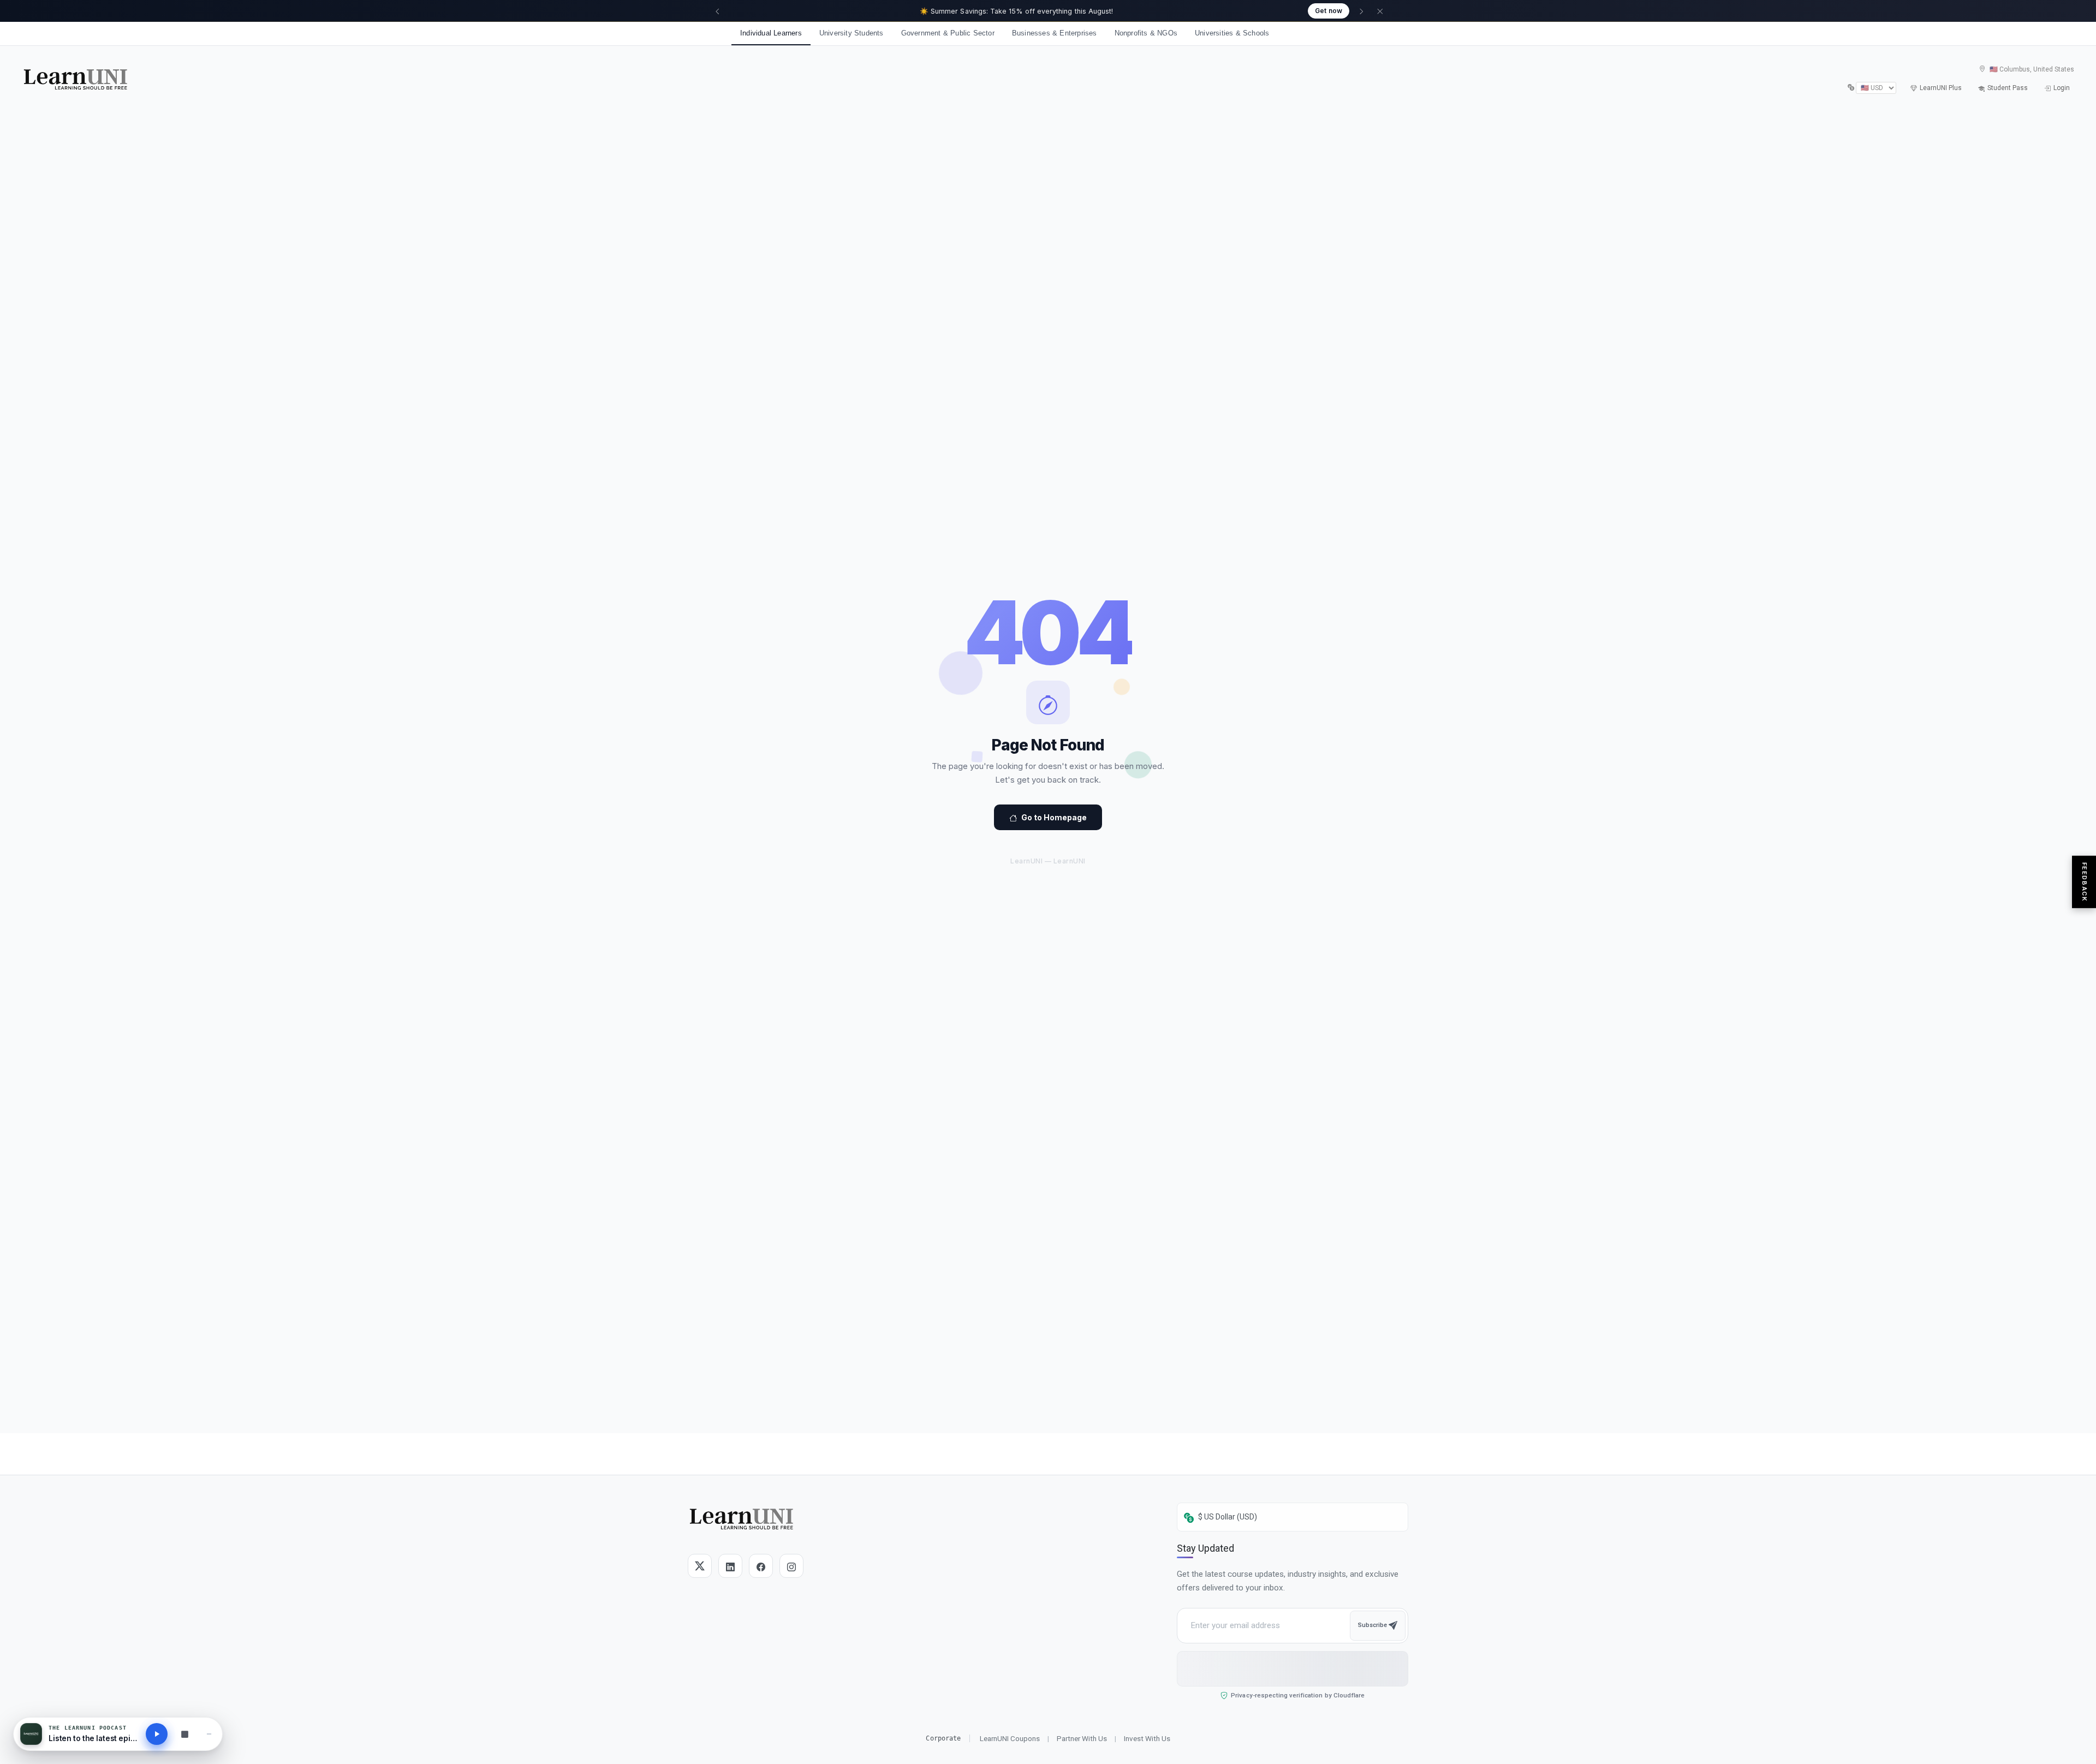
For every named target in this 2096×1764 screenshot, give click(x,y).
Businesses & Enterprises (1055, 33)
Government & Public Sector (948, 33)
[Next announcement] (1361, 11)
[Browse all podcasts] (184, 1734)
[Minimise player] (209, 1734)
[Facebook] (761, 1566)
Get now (1329, 11)
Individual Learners (771, 33)
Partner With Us (1082, 1738)
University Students (851, 33)
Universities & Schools (1232, 33)
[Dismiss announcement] (1380, 11)
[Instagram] (791, 1566)
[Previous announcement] (717, 11)
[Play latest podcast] (157, 1734)
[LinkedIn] (730, 1566)
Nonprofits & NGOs (1146, 33)
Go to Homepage (1054, 817)
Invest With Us (1147, 1738)
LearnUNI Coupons (1010, 1738)
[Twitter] (700, 1566)
